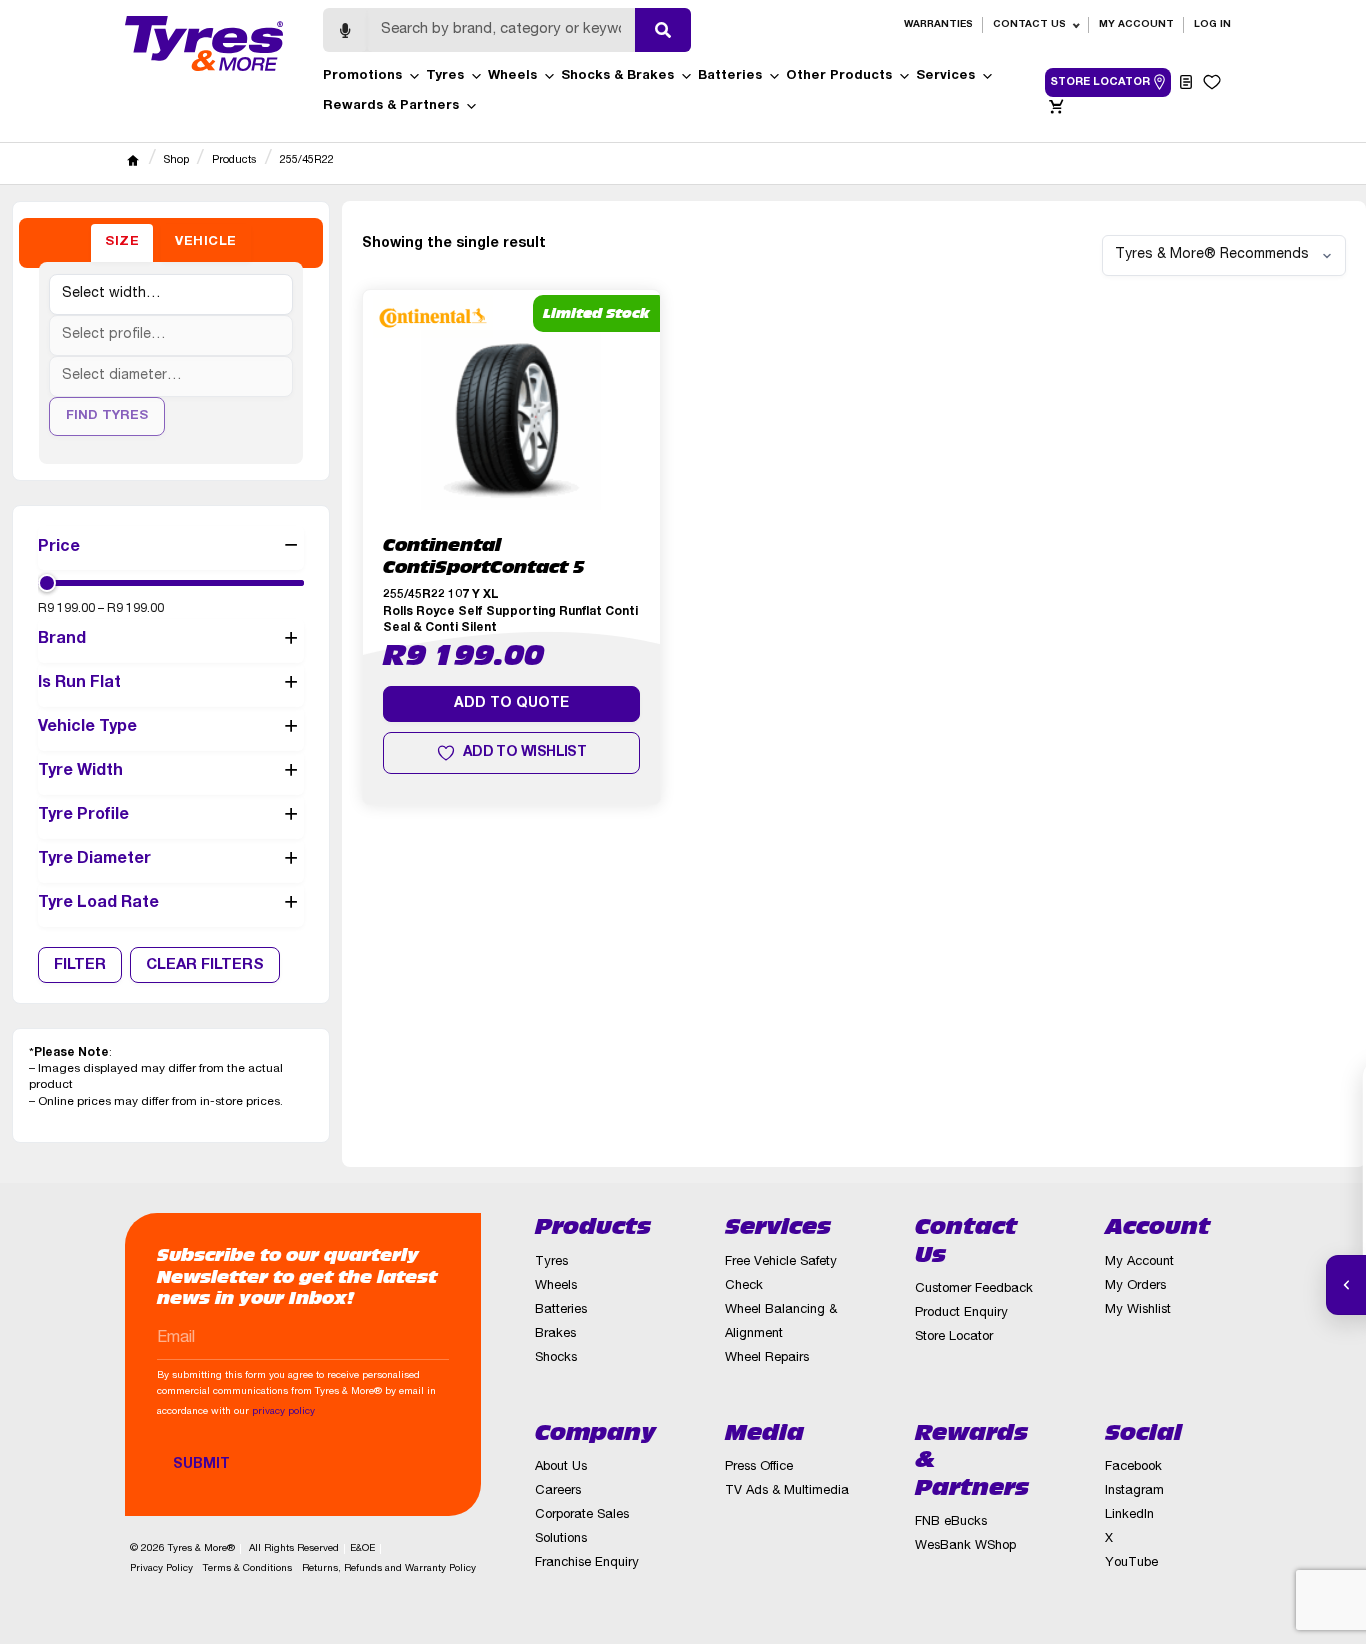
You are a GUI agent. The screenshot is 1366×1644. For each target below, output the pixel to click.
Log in (1212, 25)
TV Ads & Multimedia (787, 1491)
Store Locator (954, 1337)
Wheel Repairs (767, 1358)
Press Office (759, 1467)
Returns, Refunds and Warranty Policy (389, 1569)
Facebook (1133, 1467)
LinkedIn (1129, 1515)
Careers (558, 1491)
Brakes (555, 1334)
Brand (62, 640)
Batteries (730, 76)
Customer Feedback (974, 1289)
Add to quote (511, 704)
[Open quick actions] (1346, 1285)
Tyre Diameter (94, 860)
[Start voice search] (345, 30)
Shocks (556, 1358)
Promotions (362, 76)
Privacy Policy (161, 1569)
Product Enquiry (961, 1313)
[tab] (122, 243)
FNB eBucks (951, 1522)
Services (945, 76)
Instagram (1134, 1491)
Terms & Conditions (247, 1569)
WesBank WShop (965, 1546)
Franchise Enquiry (587, 1563)
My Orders (1135, 1286)
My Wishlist (1138, 1310)
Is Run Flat (79, 684)
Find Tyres (107, 416)
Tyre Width (80, 772)
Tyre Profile (83, 816)
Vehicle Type (87, 728)
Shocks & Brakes (617, 76)
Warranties (938, 25)
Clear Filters (205, 965)
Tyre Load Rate (98, 904)
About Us (561, 1467)
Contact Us (1029, 25)
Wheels (512, 76)
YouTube (1131, 1563)
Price (59, 548)
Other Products (839, 76)
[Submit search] (663, 30)
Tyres (445, 76)
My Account (1136, 25)
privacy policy (283, 1412)
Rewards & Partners (391, 106)
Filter (80, 965)
